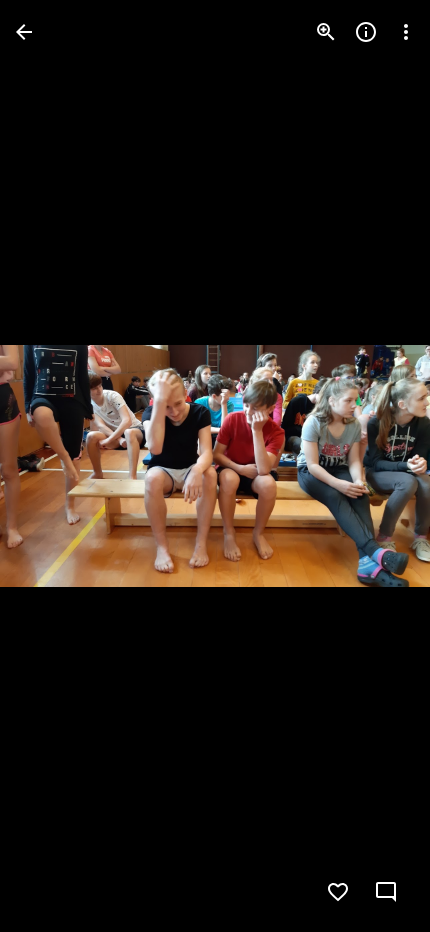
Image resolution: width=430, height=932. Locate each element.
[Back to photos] (24, 32)
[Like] (338, 892)
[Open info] (366, 32)
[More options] (406, 32)
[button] (56, 466)
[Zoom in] (326, 32)
